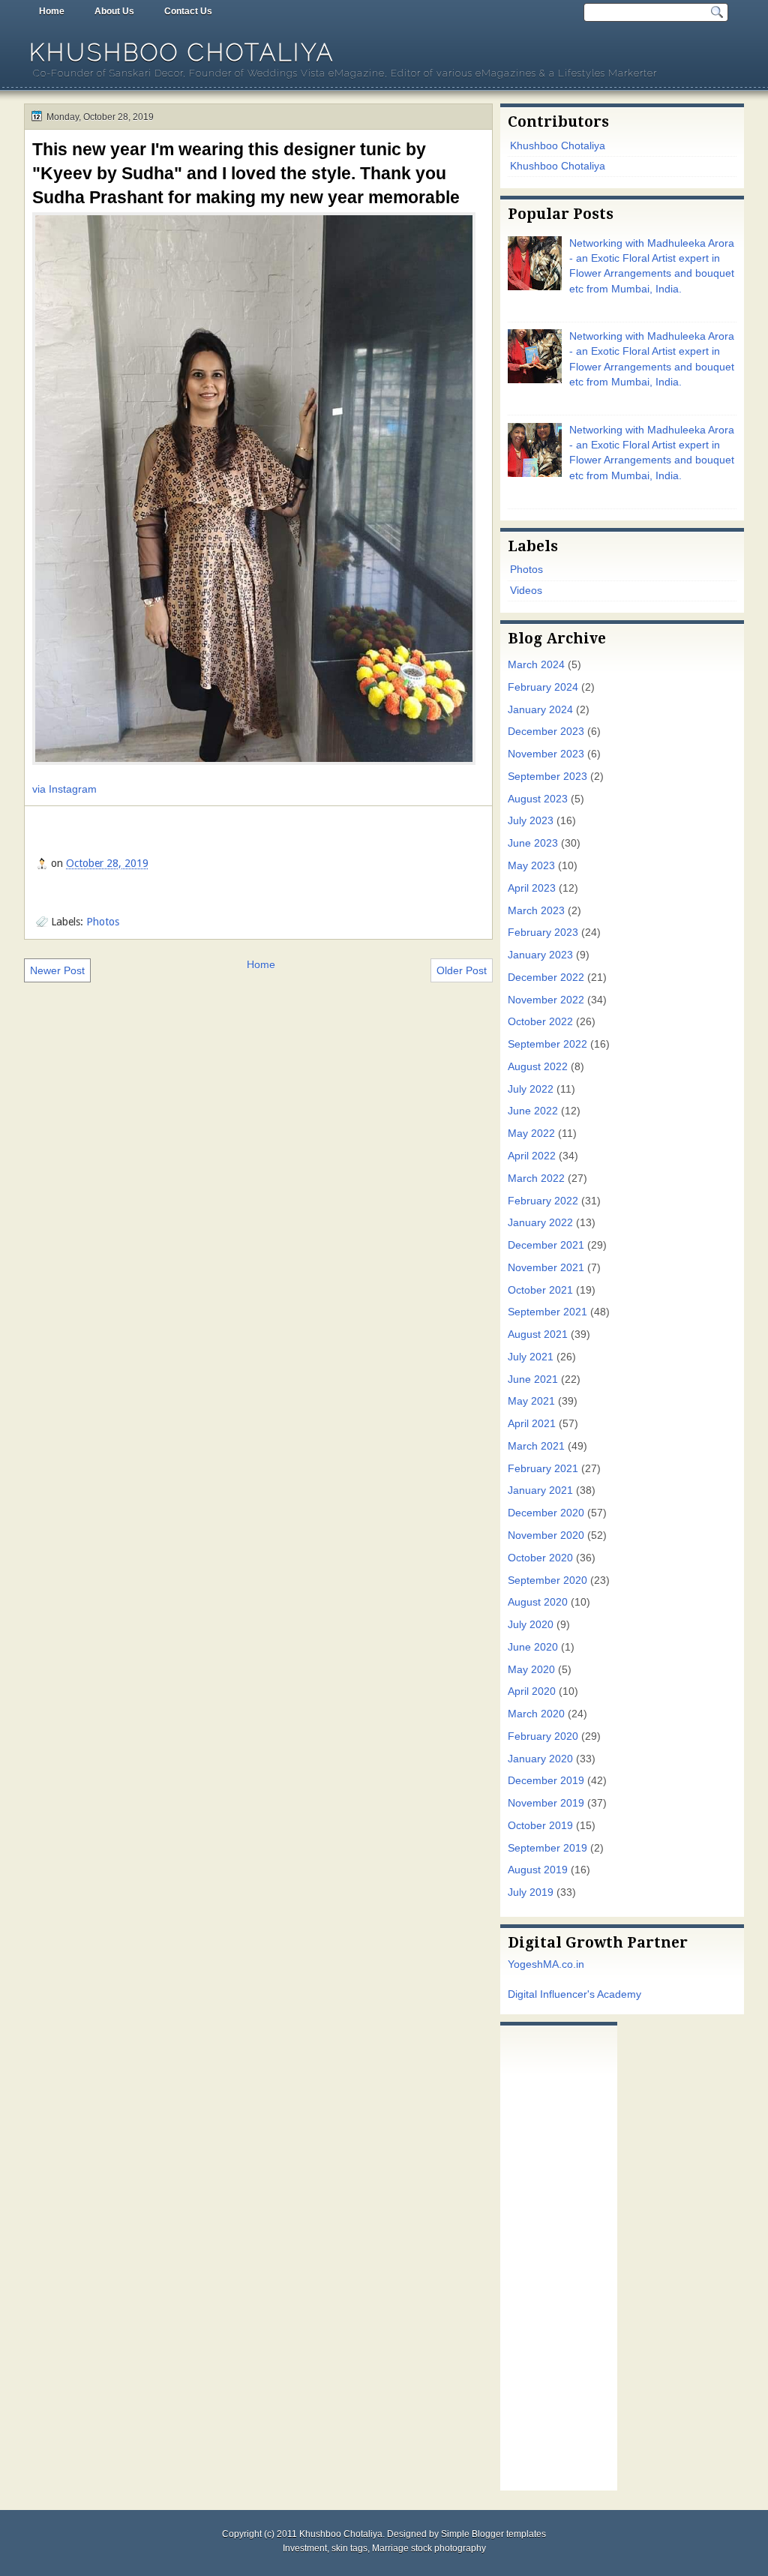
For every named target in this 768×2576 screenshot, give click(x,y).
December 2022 (546, 978)
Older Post (462, 970)
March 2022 (536, 1179)
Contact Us (188, 11)
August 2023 (538, 799)
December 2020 (546, 1513)
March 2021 (536, 1446)
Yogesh (525, 1964)
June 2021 (533, 1379)
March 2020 (536, 1714)
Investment (305, 2548)
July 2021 (531, 1357)
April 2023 (532, 888)
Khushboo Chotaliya (182, 52)
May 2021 (531, 1401)
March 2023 (536, 911)
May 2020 (531, 1670)
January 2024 (540, 710)
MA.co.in (564, 1964)
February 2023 (543, 933)
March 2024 (536, 665)
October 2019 (540, 1826)
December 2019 (546, 1781)
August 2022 (538, 1067)
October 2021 (540, 1290)
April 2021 (532, 1424)
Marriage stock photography (429, 2548)
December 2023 (546, 732)
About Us (114, 11)
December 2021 (546, 1245)
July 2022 (531, 1089)
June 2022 (533, 1111)
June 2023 (533, 843)
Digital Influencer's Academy (574, 1994)
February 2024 (543, 687)
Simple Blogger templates (493, 2534)
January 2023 (540, 955)
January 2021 (540, 1490)
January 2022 (540, 1223)
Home (52, 11)
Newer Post (57, 970)
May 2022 (531, 1134)
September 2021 (547, 1312)
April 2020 (532, 1691)
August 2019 (538, 1870)
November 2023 (546, 754)
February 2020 (543, 1736)
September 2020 (547, 1580)
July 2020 (531, 1625)
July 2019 (531, 1892)
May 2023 (531, 866)
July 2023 (531, 821)
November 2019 (546, 1803)
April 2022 (532, 1156)
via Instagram (64, 789)
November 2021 (546, 1268)
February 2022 (543, 1201)
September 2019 (547, 1848)
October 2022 (540, 1022)
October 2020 (540, 1558)
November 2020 (546, 1535)
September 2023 (547, 777)
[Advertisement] (559, 2254)
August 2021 (538, 1334)
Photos (103, 922)
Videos (526, 591)
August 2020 (538, 1602)
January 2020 (540, 1759)
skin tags (349, 2548)
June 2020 (533, 1647)
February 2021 (543, 1469)
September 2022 (547, 1044)
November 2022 (546, 1000)
